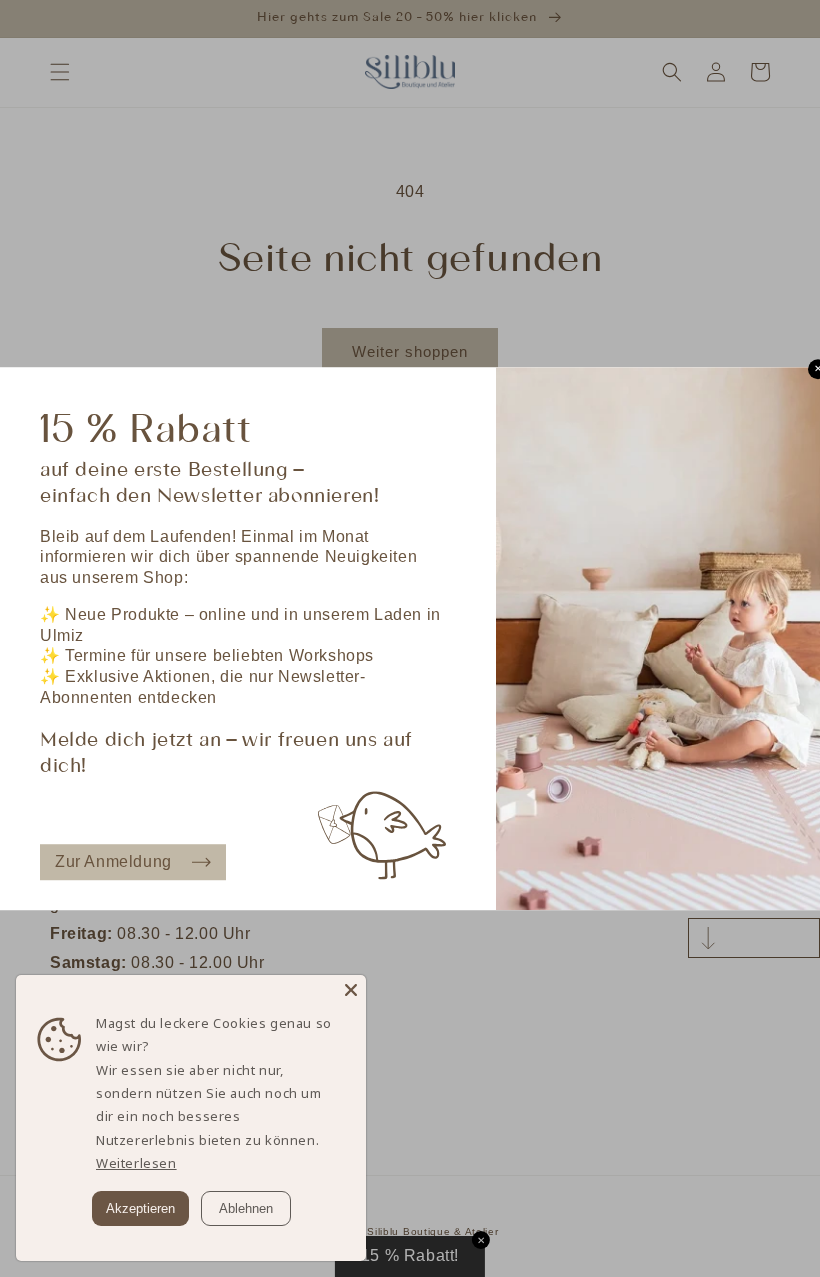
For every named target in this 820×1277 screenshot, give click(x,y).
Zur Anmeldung (113, 861)
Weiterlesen (136, 1163)
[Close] (351, 990)
